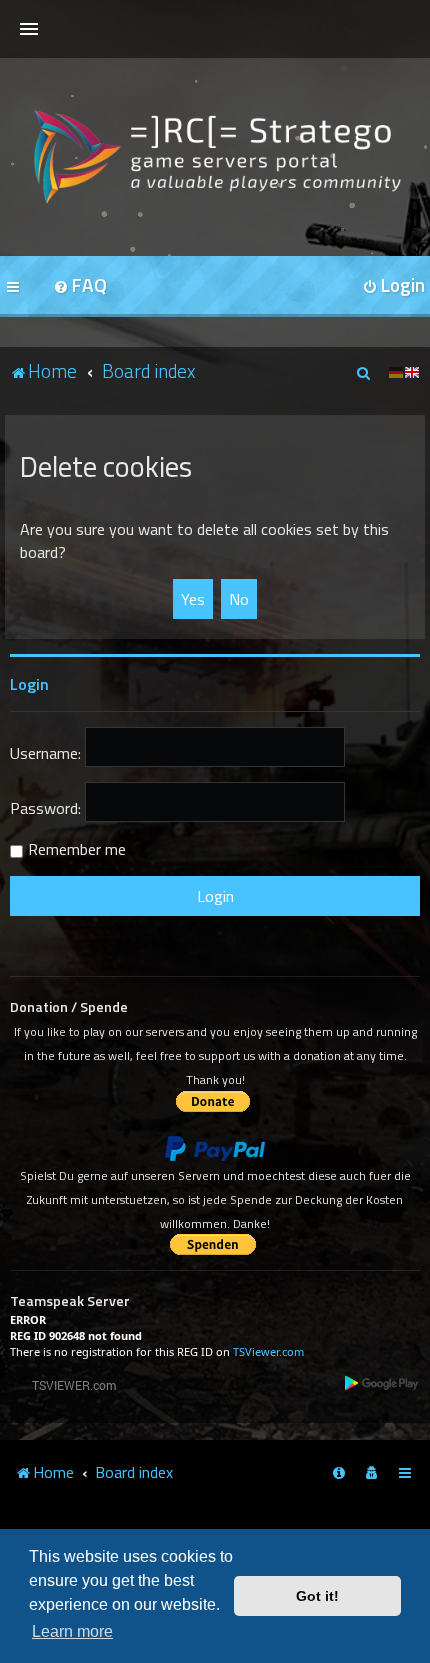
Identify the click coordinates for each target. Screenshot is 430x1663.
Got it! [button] (317, 1596)
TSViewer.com (268, 1351)
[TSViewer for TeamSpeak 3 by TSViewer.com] (66, 1384)
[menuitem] (80, 286)
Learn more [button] (72, 1631)
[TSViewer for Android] (382, 1382)
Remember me (77, 849)
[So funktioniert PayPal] (215, 1149)
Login (29, 684)
